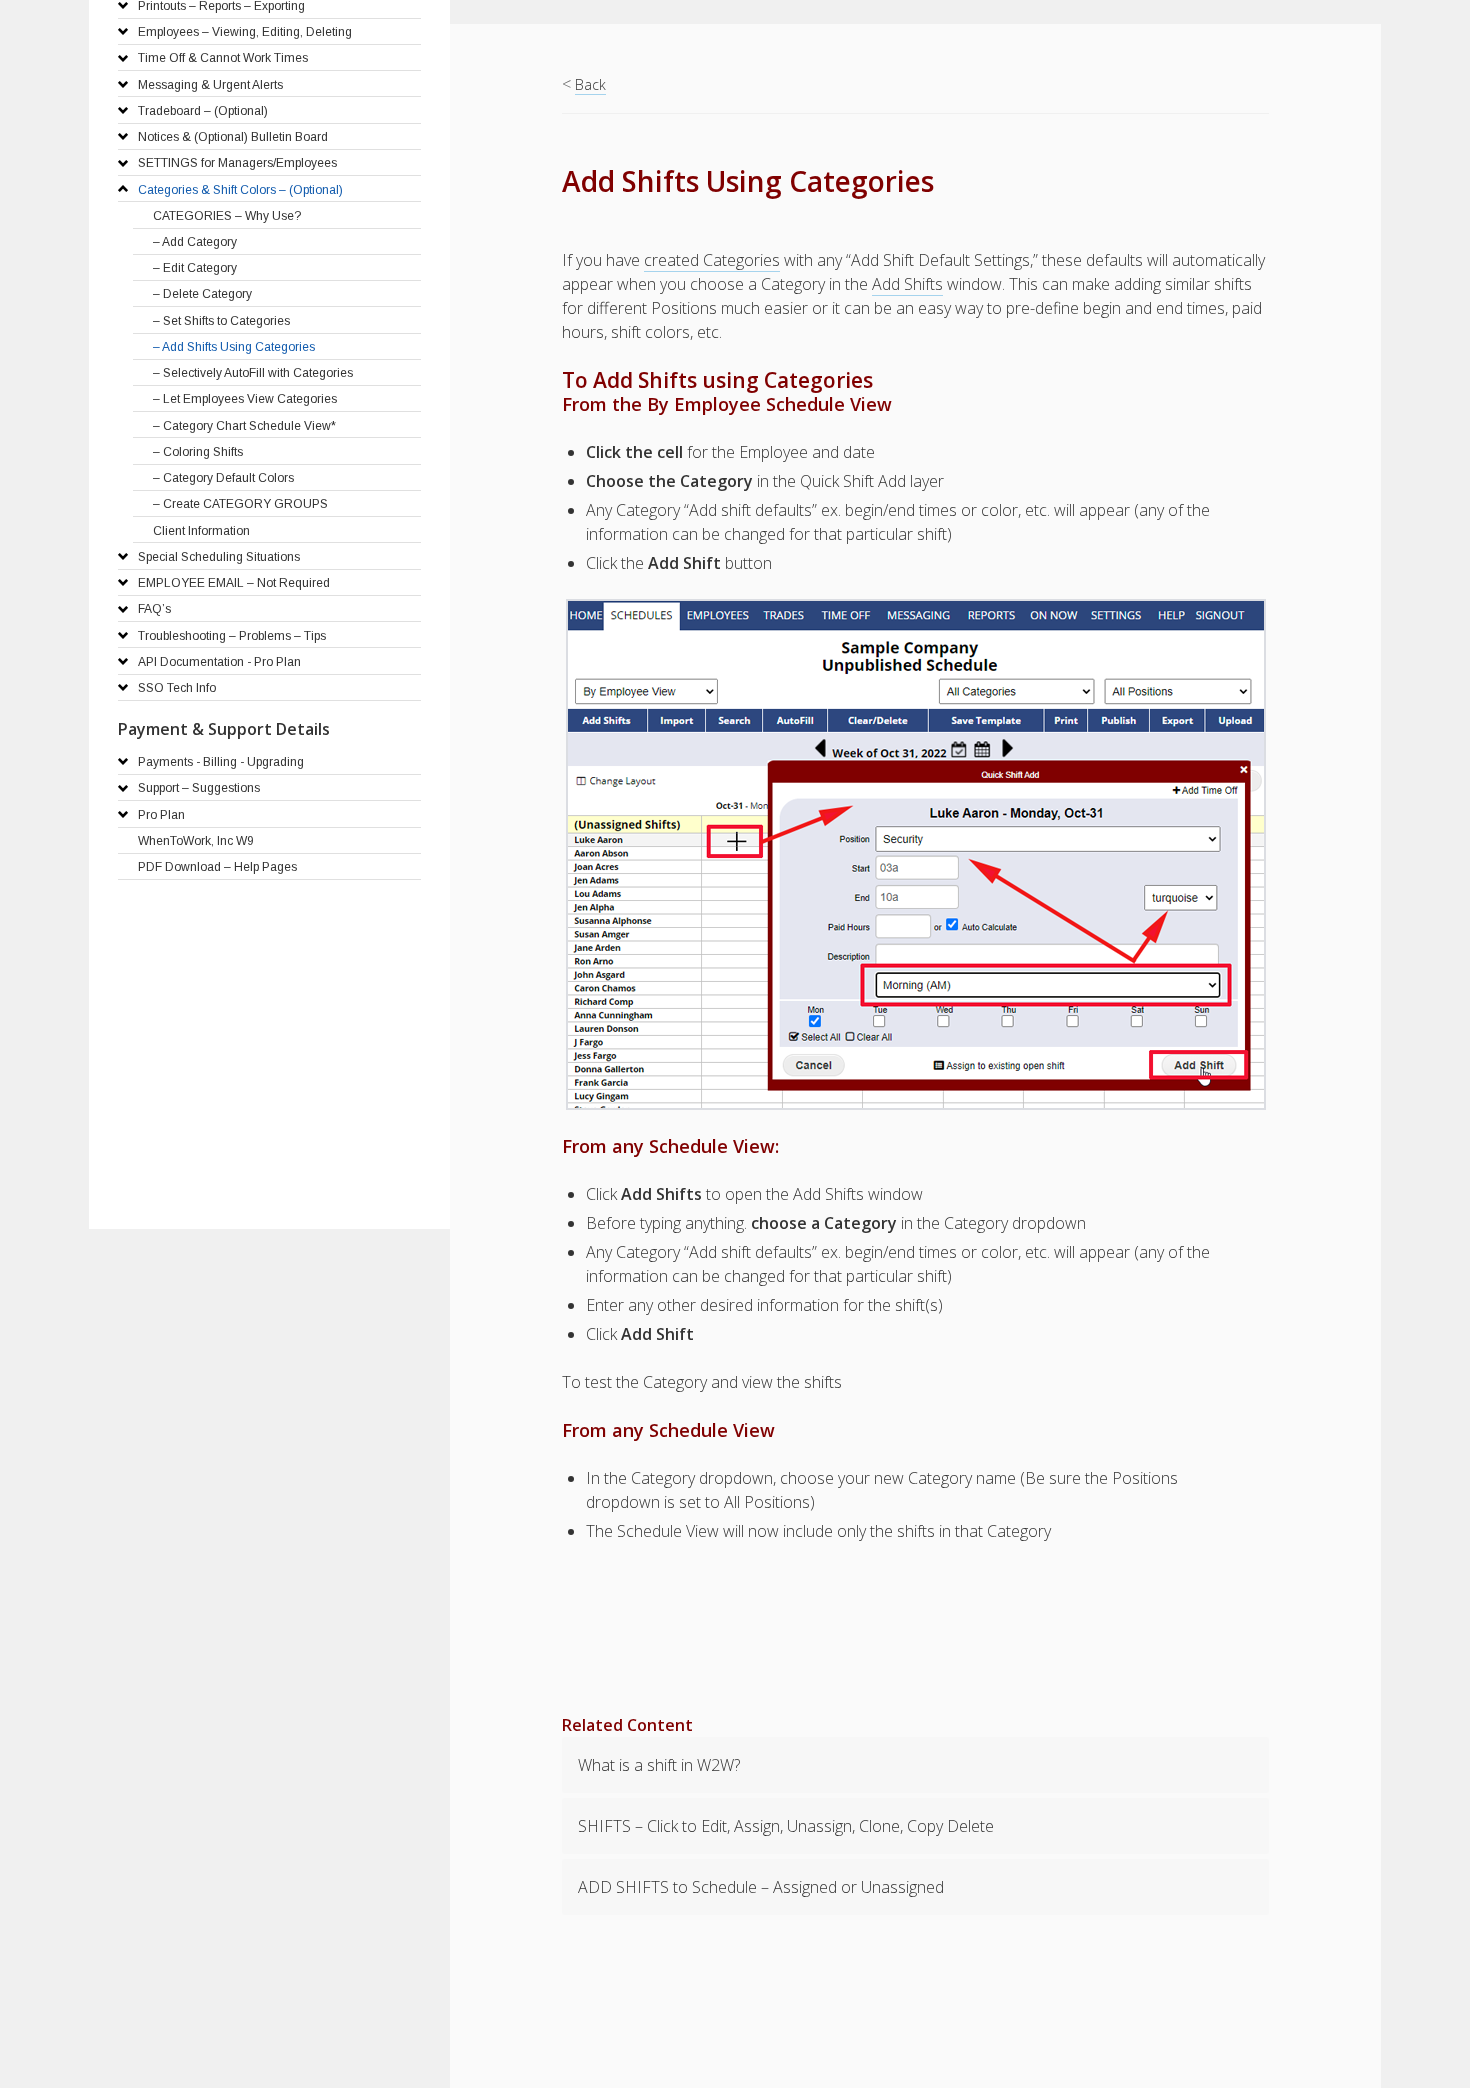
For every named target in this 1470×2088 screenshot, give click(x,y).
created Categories (712, 260)
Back (590, 84)
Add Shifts (907, 284)
